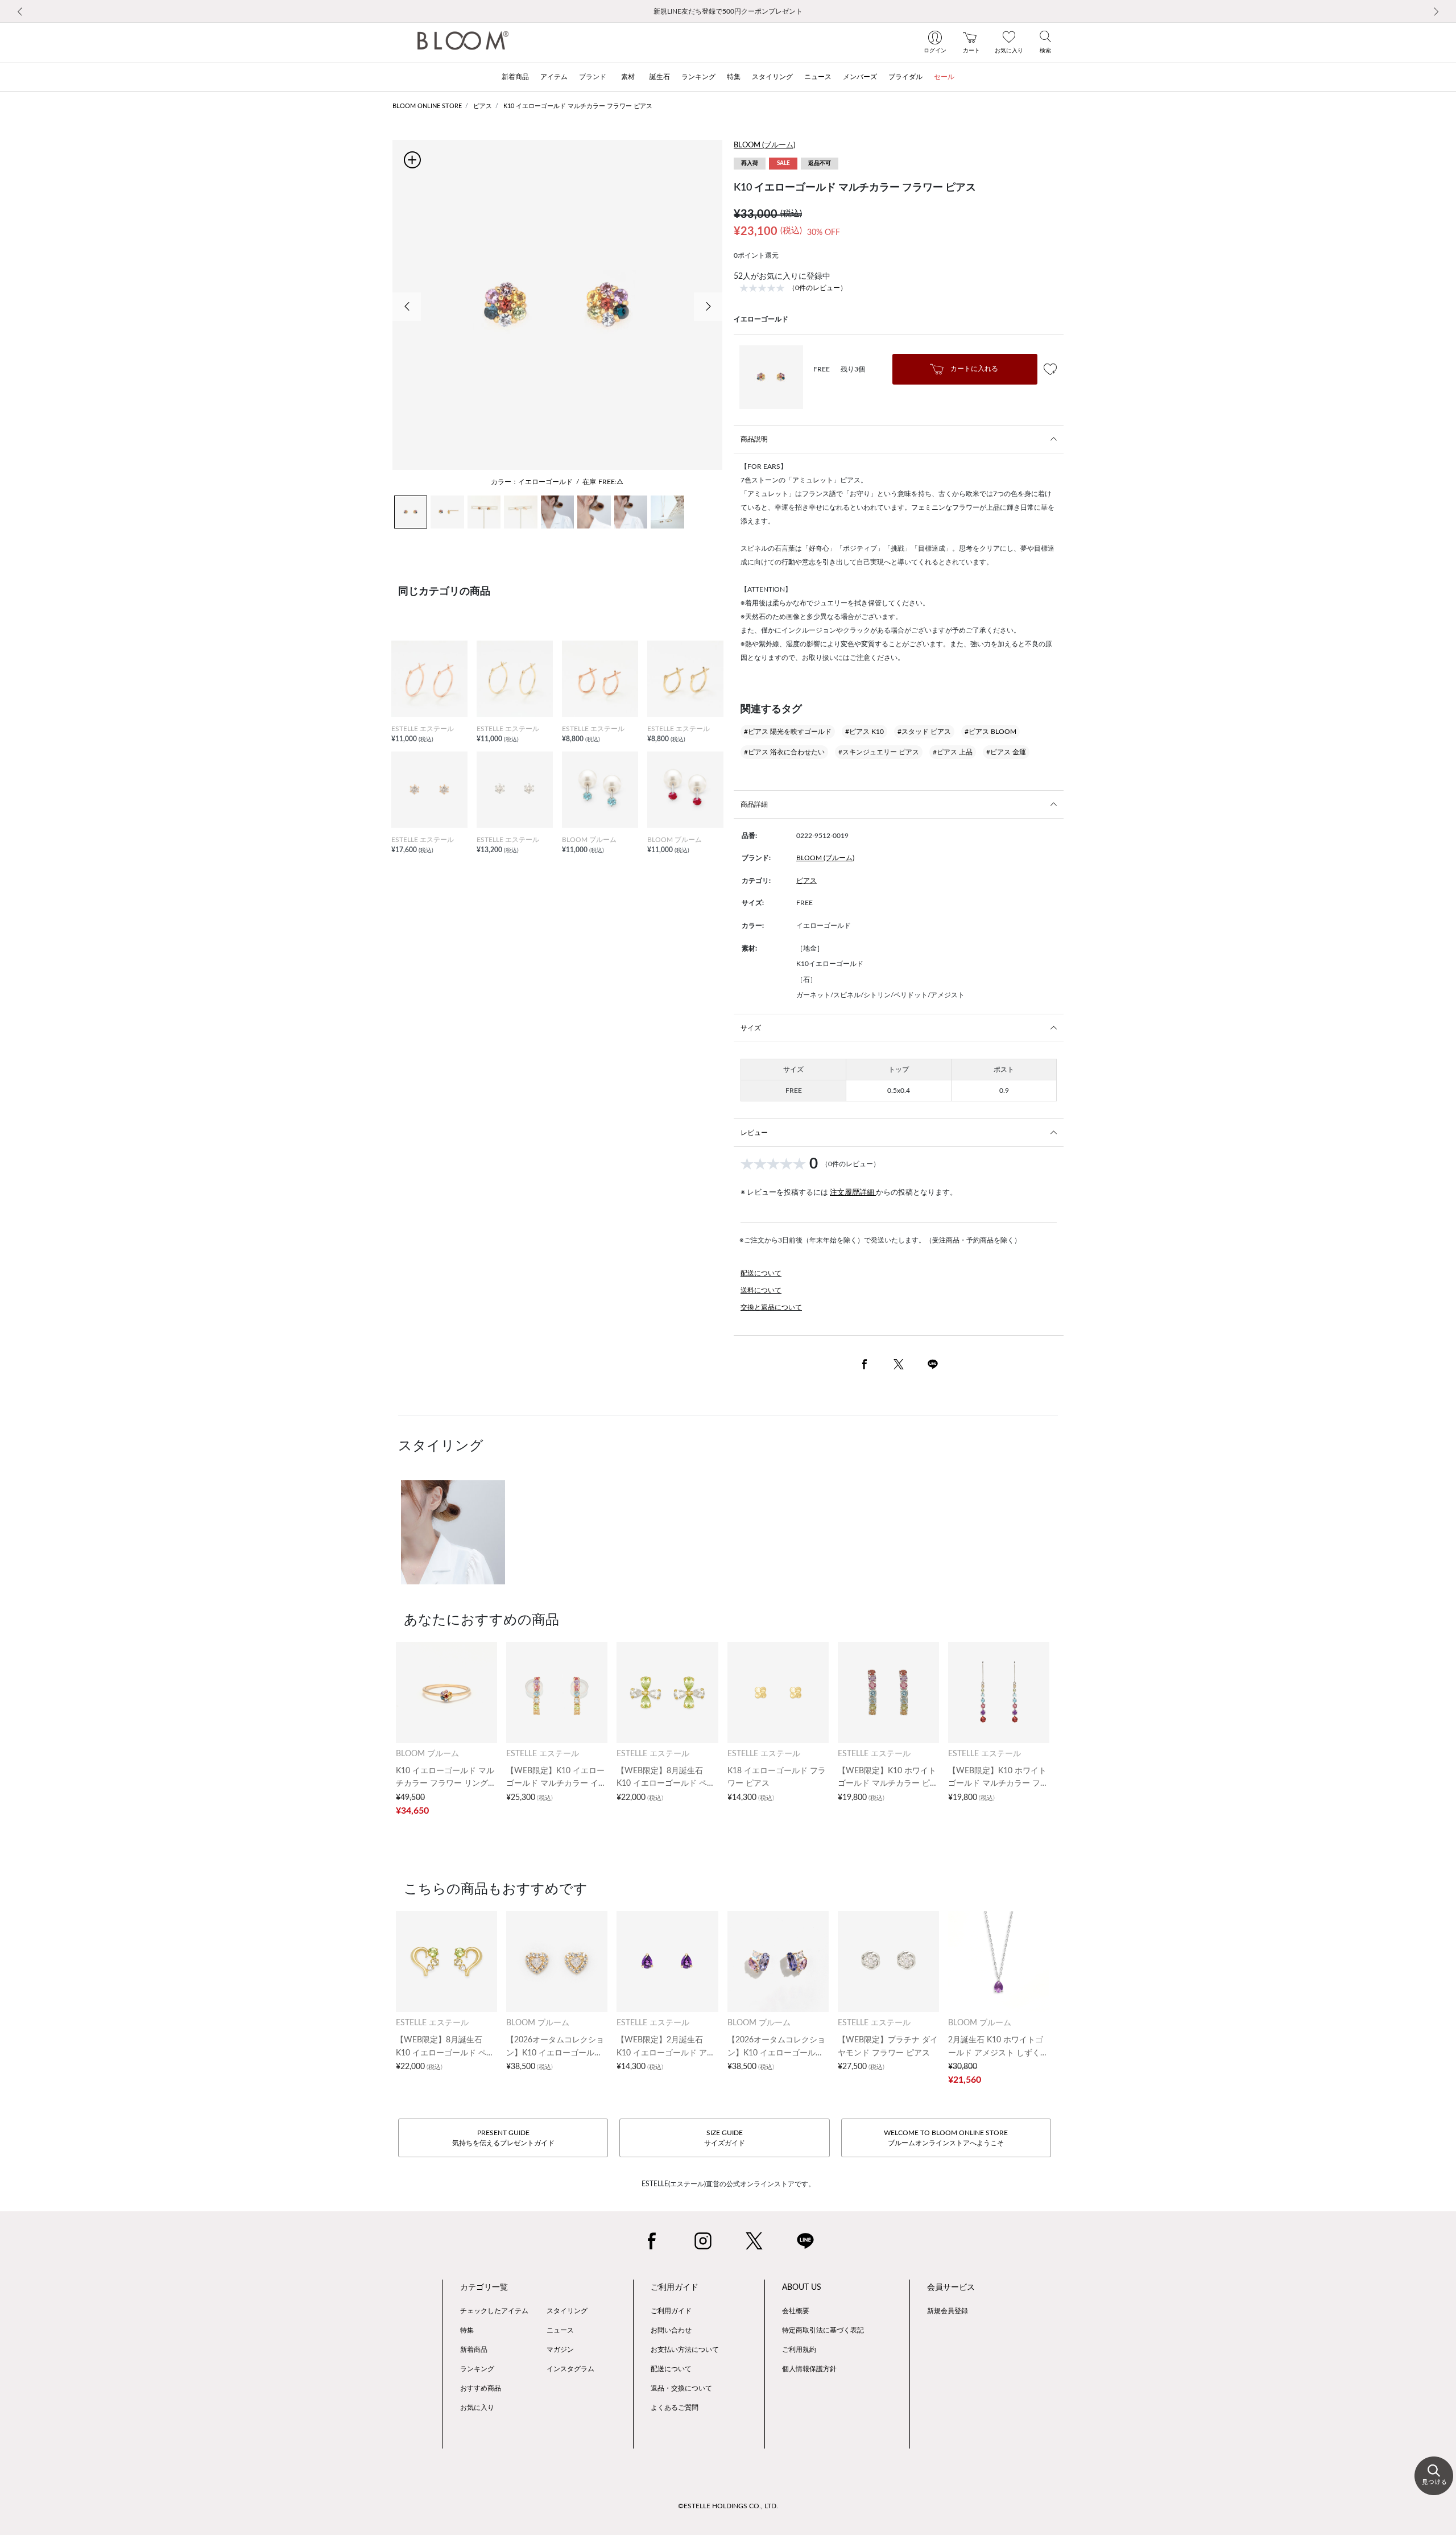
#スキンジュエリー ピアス (879, 752)
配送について (761, 1273)
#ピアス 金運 (1006, 752)
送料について (761, 1290)
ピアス (483, 106)
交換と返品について (771, 1307)
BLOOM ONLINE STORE (427, 106)
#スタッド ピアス (924, 732)
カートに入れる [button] (973, 369)
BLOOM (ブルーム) (764, 145)
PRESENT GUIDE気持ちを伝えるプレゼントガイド (503, 2138)
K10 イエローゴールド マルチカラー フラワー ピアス (578, 106)
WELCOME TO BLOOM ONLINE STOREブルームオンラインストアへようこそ (946, 2138)
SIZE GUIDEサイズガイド (725, 2138)
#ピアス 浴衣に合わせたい (784, 752)
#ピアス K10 (864, 732)
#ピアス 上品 (953, 752)
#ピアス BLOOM (990, 732)
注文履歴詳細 (853, 1193)
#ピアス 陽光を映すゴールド (788, 732)
